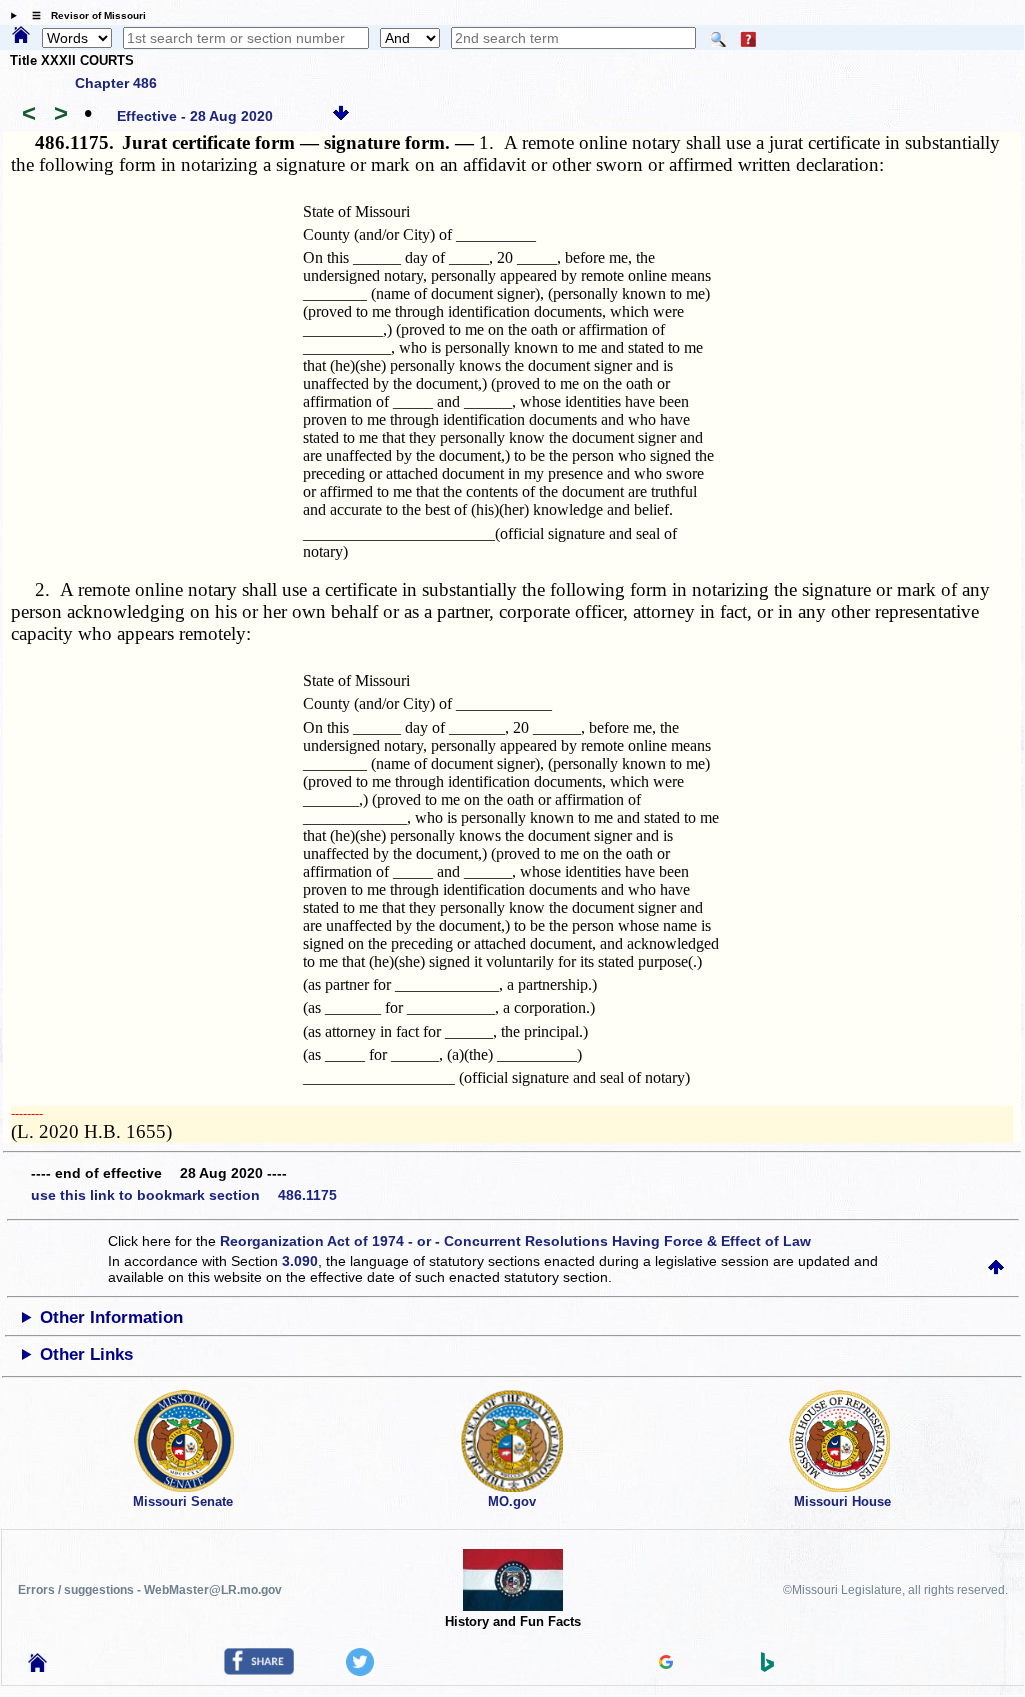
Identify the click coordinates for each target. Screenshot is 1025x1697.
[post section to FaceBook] (259, 1670)
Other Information (111, 1317)
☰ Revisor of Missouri (84, 15)
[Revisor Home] (38, 1667)
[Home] (21, 36)
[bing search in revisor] (768, 1667)
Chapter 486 (116, 83)
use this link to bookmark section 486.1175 (184, 1195)
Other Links (86, 1354)
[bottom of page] (341, 116)
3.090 (300, 1261)
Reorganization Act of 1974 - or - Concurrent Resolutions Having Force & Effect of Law (515, 1241)
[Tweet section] (360, 1671)
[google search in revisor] (666, 1664)
